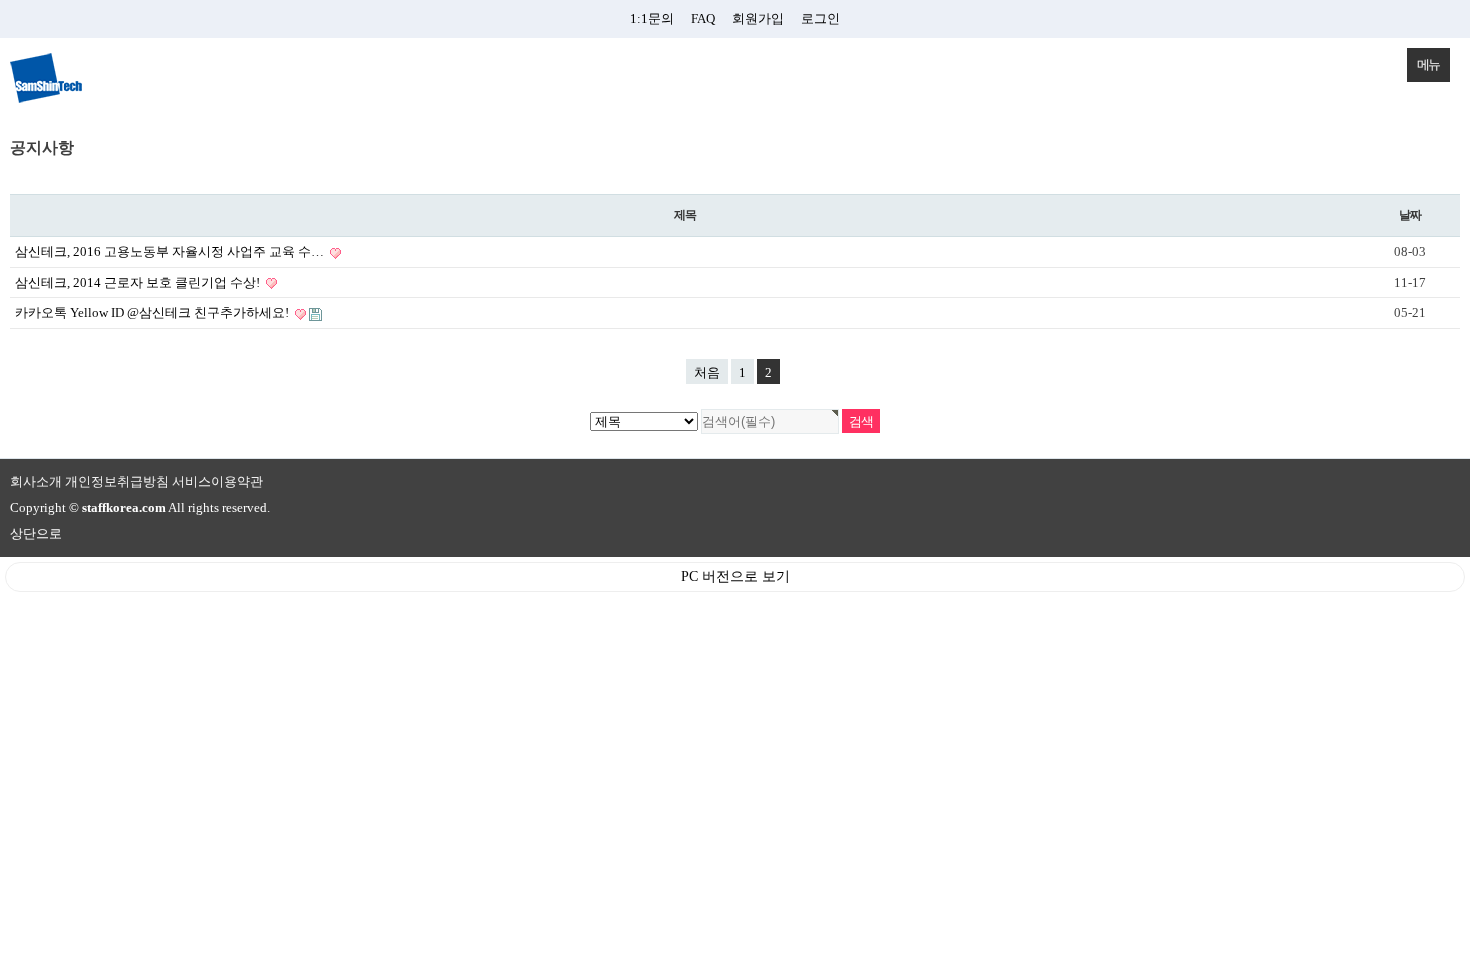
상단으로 (36, 533)
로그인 (820, 18)
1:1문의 (652, 18)
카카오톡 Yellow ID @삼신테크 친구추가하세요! (153, 312)
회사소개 (36, 481)
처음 (707, 372)
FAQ (703, 18)
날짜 (1410, 215)
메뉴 (1428, 64)
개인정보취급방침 (117, 481)
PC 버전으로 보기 (735, 576)
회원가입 (758, 18)
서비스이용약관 (217, 481)
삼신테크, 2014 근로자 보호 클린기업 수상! (139, 282)
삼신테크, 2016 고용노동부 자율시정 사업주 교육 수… (171, 251)
